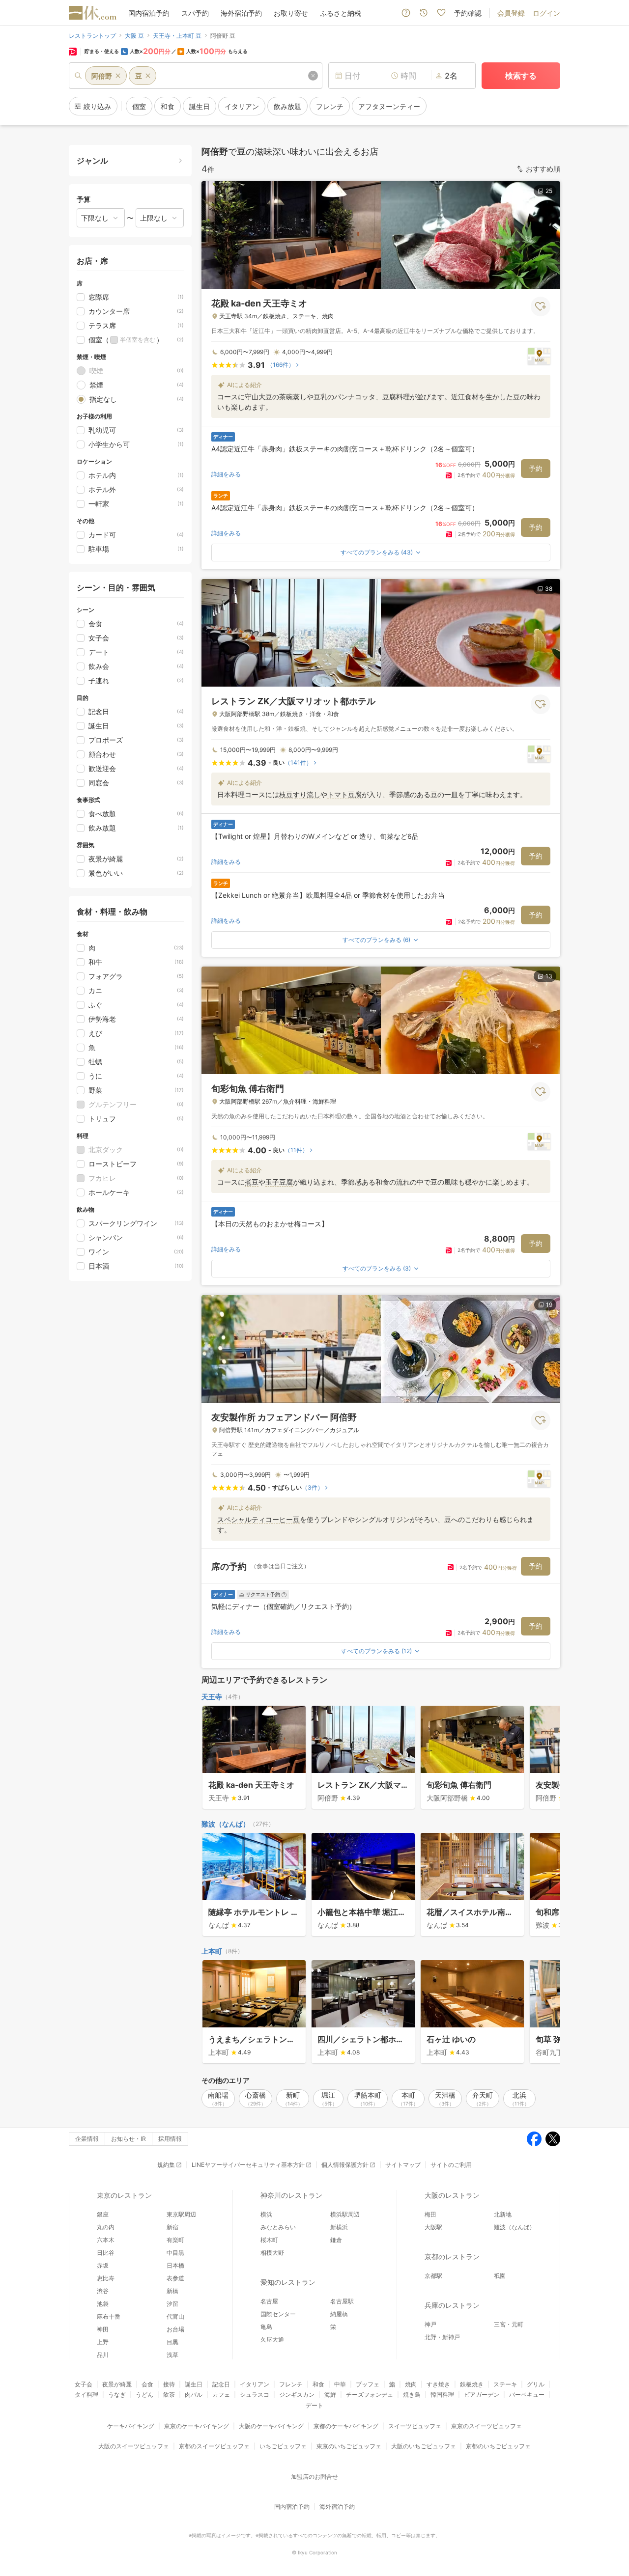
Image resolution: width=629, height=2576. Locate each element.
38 (549, 589)
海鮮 (330, 2395)
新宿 (172, 2227)
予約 (536, 468)
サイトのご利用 (451, 2165)
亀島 (266, 2327)
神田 (103, 2329)
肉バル (194, 2395)
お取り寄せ (291, 13)
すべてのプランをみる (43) (377, 552)
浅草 (172, 2355)
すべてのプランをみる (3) (377, 1268)
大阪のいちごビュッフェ (424, 2446)
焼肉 (411, 2384)
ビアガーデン (482, 2395)
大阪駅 (433, 2227)
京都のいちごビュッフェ (498, 2446)
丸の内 (106, 2227)
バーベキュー (527, 2395)
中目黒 (175, 2253)
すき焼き (438, 2384)
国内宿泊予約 (149, 13)
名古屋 (269, 2301)
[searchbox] (196, 76)
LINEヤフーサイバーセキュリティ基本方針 (248, 2165)
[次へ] (543, 1758)
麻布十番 (109, 2316)
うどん (144, 2395)
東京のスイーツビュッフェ (486, 2426)
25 (549, 191)
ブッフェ (368, 2384)
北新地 (503, 2214)
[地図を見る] (539, 356)
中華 (340, 2384)
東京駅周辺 (181, 2214)
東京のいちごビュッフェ (349, 2446)
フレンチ (291, 2384)
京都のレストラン (452, 2257)
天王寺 (212, 1697)
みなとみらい (278, 2227)
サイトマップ (403, 2165)
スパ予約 (195, 13)
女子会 (84, 2384)
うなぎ (117, 2395)
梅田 (430, 2214)
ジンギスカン (297, 2395)
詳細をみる (226, 474)
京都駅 (433, 2276)
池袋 (103, 2304)
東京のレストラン (124, 2195)
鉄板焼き (472, 2384)
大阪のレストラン (452, 2195)
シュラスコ (255, 2395)
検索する (521, 76)
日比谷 (106, 2253)
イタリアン (255, 2384)
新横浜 (339, 2227)
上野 (103, 2342)
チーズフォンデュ (370, 2395)
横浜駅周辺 (345, 2214)
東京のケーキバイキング (197, 2426)
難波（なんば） (226, 1824)
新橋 (172, 2291)
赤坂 (103, 2265)
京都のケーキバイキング (346, 2426)
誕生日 (194, 2384)
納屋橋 (339, 2314)
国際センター (278, 2314)
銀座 (103, 2214)
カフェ (221, 2395)
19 (549, 1305)
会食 (147, 2384)
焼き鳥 (412, 2395)
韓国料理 (442, 2395)
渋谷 (103, 2291)
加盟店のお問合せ (314, 2477)
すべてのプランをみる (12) (376, 1651)
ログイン (546, 13)
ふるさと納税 (341, 13)
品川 (103, 2355)
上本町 (212, 1951)
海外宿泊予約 (241, 13)
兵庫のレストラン (452, 2305)
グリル (536, 2384)
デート (314, 2405)
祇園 (500, 2276)
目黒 (172, 2342)
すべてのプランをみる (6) (376, 940)
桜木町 (269, 2240)
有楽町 (175, 2240)
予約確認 (468, 13)
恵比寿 (106, 2278)
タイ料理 (86, 2395)
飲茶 (169, 2395)
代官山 (175, 2316)
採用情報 (170, 2139)
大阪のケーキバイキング (271, 2426)
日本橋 (175, 2265)
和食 (318, 2384)
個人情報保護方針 (345, 2165)
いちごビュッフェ (283, 2446)
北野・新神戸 (442, 2337)
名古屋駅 (342, 2301)
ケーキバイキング (131, 2426)
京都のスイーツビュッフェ (214, 2446)
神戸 (430, 2324)
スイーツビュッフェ (415, 2426)
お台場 (175, 2329)
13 (549, 976)
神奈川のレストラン (291, 2195)
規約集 (166, 2165)
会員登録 (511, 13)
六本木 (106, 2240)
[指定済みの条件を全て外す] (313, 76)
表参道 (175, 2278)
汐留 (172, 2304)
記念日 (221, 2384)
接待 (169, 2384)
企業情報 (87, 2139)
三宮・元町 (509, 2324)
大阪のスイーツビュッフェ (134, 2446)
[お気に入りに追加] (541, 306)
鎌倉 (336, 2240)
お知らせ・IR (129, 2139)
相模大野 (272, 2253)
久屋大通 (272, 2340)
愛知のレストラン (288, 2282)
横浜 (266, 2214)
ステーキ (505, 2384)
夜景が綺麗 (117, 2384)
